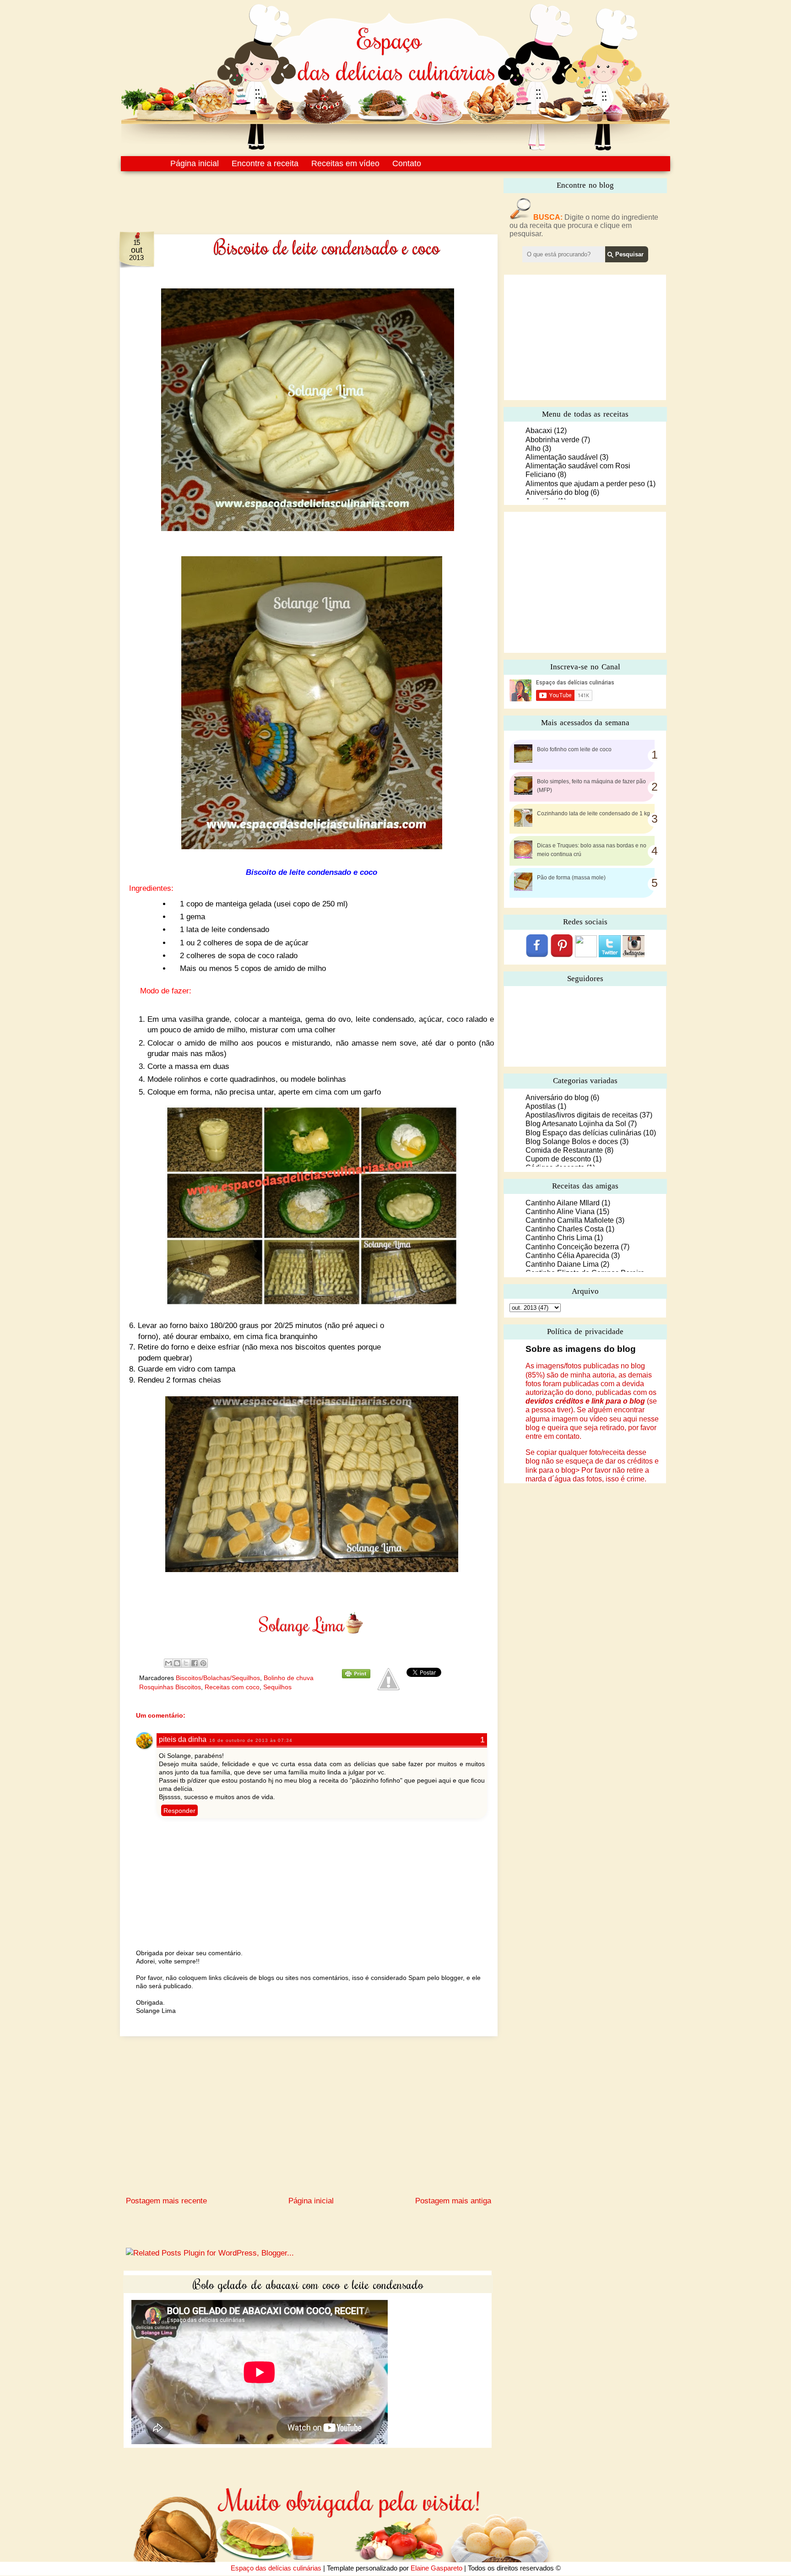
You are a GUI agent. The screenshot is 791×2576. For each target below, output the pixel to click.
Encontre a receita (265, 163)
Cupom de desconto (558, 1159)
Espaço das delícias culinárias (276, 2568)
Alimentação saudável (562, 457)
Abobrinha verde (553, 440)
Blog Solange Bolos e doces (572, 1142)
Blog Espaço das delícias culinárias (583, 1133)
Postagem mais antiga (453, 2201)
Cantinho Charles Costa (565, 1229)
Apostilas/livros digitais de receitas (582, 1115)
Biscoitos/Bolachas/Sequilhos (218, 1678)
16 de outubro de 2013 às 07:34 (251, 1740)
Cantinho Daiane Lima (562, 1264)
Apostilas (541, 1106)
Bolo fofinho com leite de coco (574, 749)
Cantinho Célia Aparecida (567, 1255)
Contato (407, 163)
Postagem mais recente (166, 2201)
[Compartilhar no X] (186, 1663)
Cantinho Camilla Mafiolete (570, 1220)
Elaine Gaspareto (436, 2568)
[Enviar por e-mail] (168, 1663)
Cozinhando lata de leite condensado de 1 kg (593, 813)
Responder (179, 1811)
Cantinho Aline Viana (560, 1212)
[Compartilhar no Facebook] (195, 1663)
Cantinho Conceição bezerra (572, 1247)
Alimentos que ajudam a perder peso (585, 484)
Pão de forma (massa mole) (571, 878)
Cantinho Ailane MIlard (563, 1203)
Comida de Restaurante (564, 1150)
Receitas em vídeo (345, 163)
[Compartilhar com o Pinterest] (203, 1663)
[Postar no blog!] (177, 1663)
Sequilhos (277, 1687)
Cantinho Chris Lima (559, 1238)
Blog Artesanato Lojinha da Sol (576, 1124)
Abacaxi (539, 431)
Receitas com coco (232, 1687)
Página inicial (195, 163)
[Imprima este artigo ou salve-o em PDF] (356, 1676)
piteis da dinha (183, 1739)
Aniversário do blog (557, 492)
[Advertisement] (289, 196)
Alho (533, 448)
